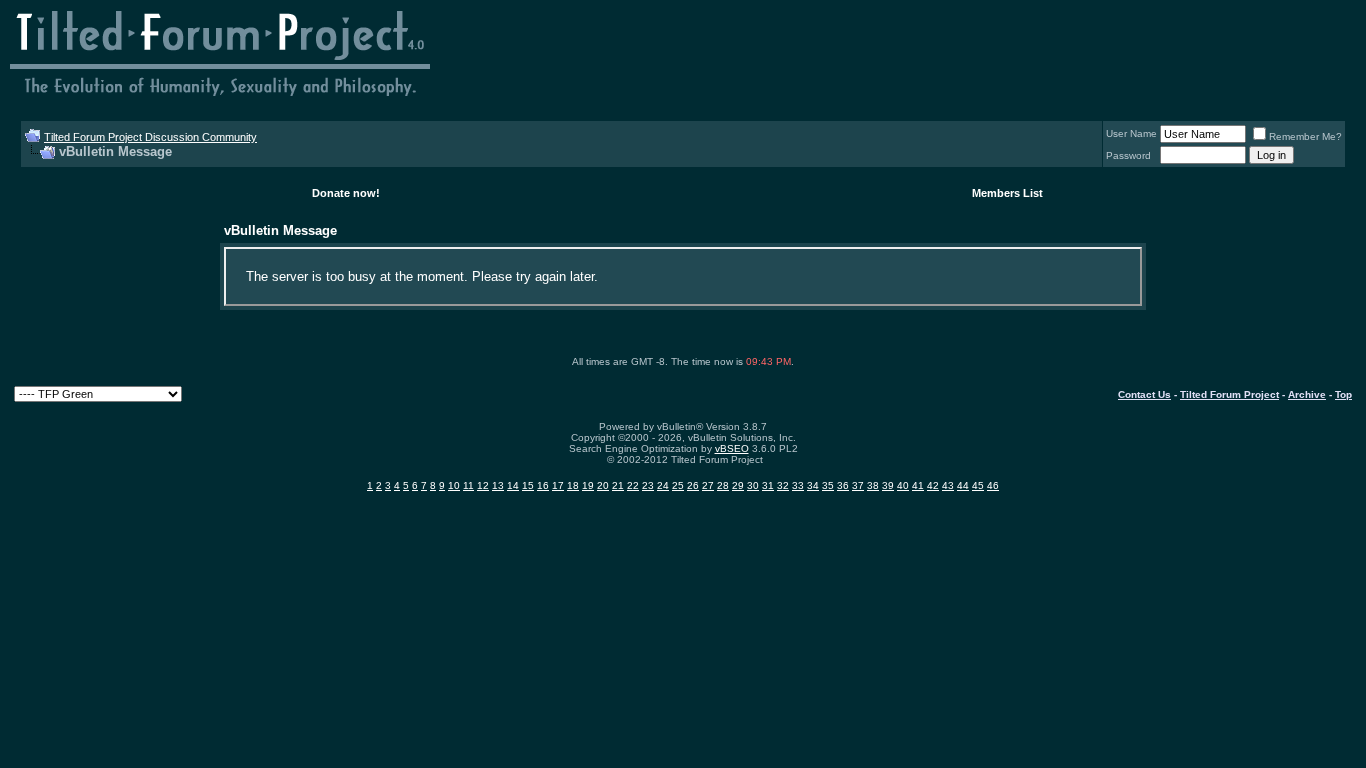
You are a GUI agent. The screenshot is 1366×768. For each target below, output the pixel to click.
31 (768, 485)
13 (498, 485)
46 (993, 485)
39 (888, 485)
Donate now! (346, 193)
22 (633, 485)
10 (454, 485)
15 (528, 485)
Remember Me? (1305, 136)
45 (978, 485)
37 (858, 485)
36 (843, 485)
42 (933, 485)
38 (873, 485)
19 (588, 485)
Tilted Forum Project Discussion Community (150, 137)
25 (678, 485)
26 (693, 485)
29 (738, 485)
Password (1128, 155)
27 (708, 485)
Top (1343, 394)
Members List (1007, 193)
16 (543, 485)
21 (618, 485)
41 (918, 485)
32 (783, 485)
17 (558, 485)
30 (753, 485)
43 (948, 485)
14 (513, 485)
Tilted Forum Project (1229, 394)
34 (813, 485)
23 (648, 485)
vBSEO (732, 448)
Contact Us (1144, 394)
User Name (1131, 133)
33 (798, 485)
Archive (1307, 394)
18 (573, 485)
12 (483, 485)
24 (663, 485)
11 (468, 485)
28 (723, 485)
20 (603, 485)
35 (828, 485)
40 (903, 485)
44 (963, 485)
